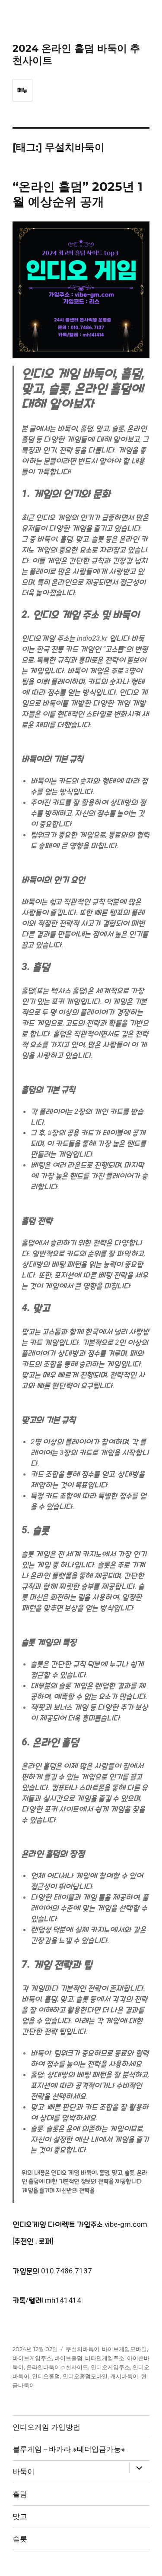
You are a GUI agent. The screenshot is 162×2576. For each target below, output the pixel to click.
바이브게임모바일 (124, 2349)
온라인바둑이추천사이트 (57, 2367)
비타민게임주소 (105, 2358)
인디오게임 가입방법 (46, 2427)
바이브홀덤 (68, 2358)
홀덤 (20, 2494)
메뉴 (22, 90)
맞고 (20, 2516)
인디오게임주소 (110, 2367)
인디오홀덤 (46, 2376)
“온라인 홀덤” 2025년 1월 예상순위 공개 (78, 194)
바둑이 (24, 2472)
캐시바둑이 (124, 2376)
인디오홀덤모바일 (85, 2376)
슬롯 (20, 2539)
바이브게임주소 (32, 2358)
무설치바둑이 (83, 2349)
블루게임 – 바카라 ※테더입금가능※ (69, 2449)
